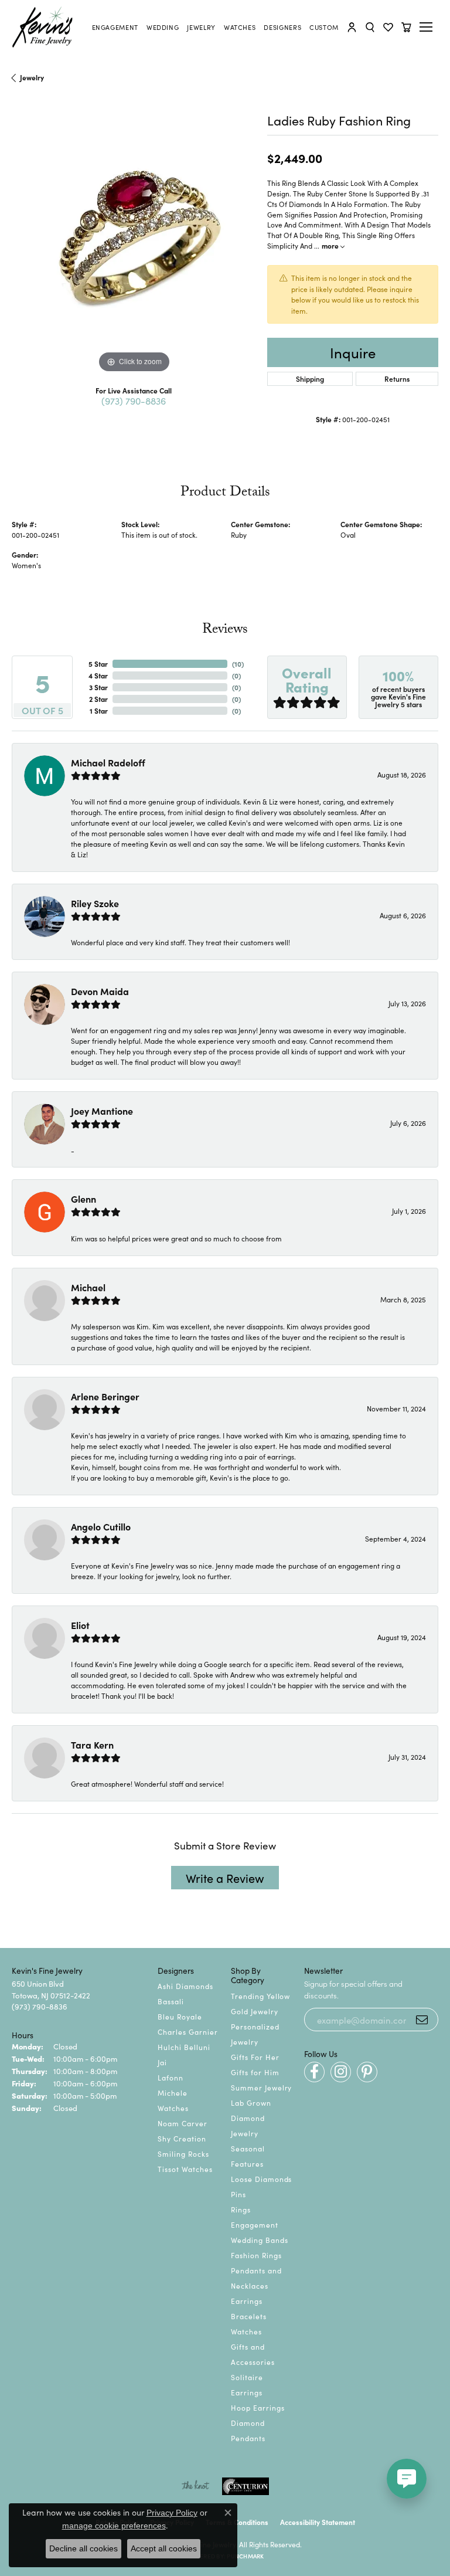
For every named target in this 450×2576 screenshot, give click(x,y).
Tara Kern (92, 1745)
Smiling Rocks (183, 2154)
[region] (134, 254)
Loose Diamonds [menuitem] (261, 2179)
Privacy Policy (172, 2513)
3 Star (98, 687)
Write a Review (225, 1878)
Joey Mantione (102, 1111)
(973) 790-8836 (134, 401)
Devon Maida (100, 991)
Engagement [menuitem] (255, 2224)
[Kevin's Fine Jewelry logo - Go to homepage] (43, 27)
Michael (88, 1287)
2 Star (98, 699)
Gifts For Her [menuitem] (255, 2057)
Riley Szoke (95, 903)
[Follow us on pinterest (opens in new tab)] (367, 2072)
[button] (352, 27)
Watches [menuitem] (246, 2331)
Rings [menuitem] (241, 2209)
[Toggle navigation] (428, 27)
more (331, 245)
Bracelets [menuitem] (249, 2316)
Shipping (310, 379)
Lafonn (171, 2077)
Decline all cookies (83, 2548)
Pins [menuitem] (238, 2194)
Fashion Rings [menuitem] (256, 2255)
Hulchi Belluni (184, 2047)
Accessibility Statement (318, 2522)
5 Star (98, 663)
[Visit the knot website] (195, 2486)
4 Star (98, 675)
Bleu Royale (180, 2016)
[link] (115, 27)
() (238, 663)
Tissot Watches (185, 2169)
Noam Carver (183, 2123)
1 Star (99, 710)
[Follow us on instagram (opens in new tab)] (341, 2072)
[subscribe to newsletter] (422, 2020)
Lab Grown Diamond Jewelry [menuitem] (251, 2118)
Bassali (171, 2001)
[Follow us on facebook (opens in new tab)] (314, 2072)
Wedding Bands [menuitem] (259, 2240)
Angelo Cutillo (101, 1526)
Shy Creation (182, 2138)
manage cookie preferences (114, 2526)
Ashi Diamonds (185, 1986)
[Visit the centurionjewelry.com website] (246, 2486)
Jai (162, 2062)
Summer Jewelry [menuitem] (261, 2087)
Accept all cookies (164, 2548)
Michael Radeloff (108, 762)
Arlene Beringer (105, 1396)
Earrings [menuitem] (247, 2301)
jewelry (32, 77)
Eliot (80, 1625)
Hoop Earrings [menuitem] (258, 2407)
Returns (397, 379)
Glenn (83, 1199)
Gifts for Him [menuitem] (255, 2072)
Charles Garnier (187, 2032)
